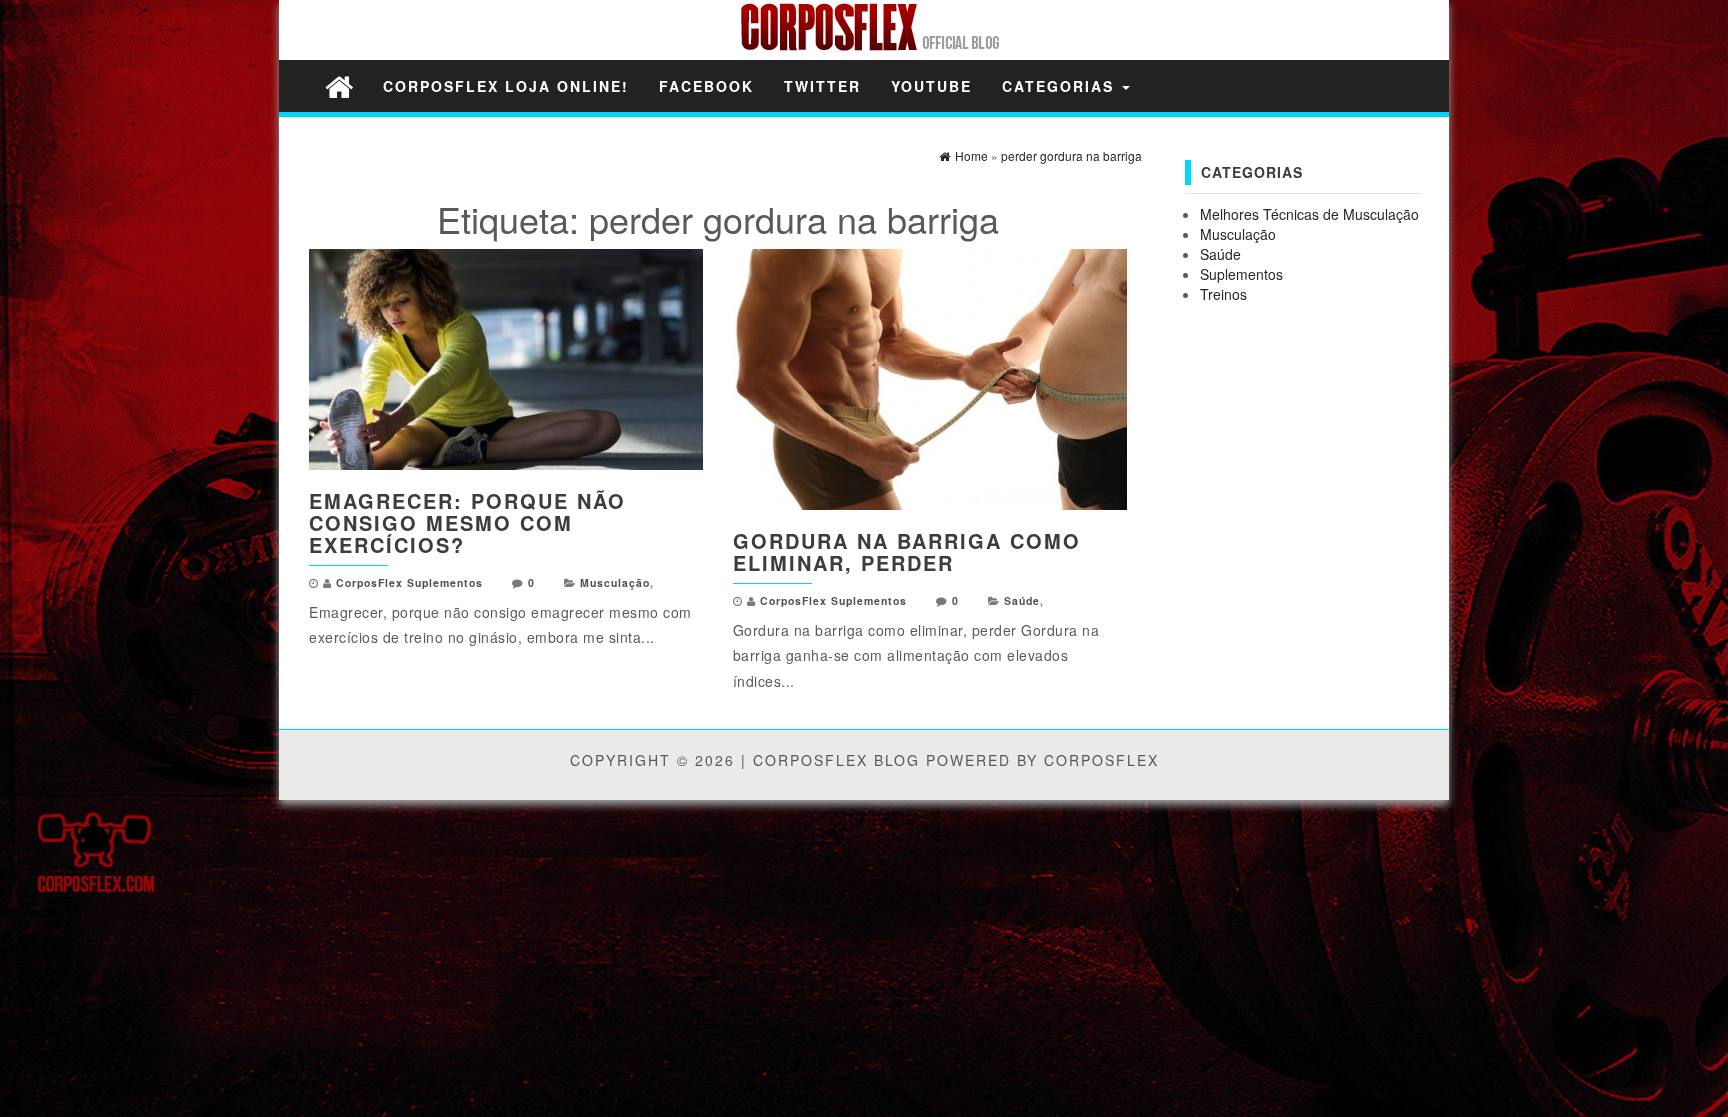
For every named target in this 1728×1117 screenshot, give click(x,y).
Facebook (706, 86)
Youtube (931, 86)
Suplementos (1241, 274)
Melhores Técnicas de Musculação (1309, 214)
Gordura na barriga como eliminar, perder (907, 551)
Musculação (615, 582)
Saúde (1022, 600)
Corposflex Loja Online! (506, 86)
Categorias (1061, 86)
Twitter (822, 86)
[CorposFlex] (339, 85)
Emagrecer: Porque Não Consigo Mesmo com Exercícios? (467, 522)
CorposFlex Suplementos (409, 582)
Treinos (1223, 294)
